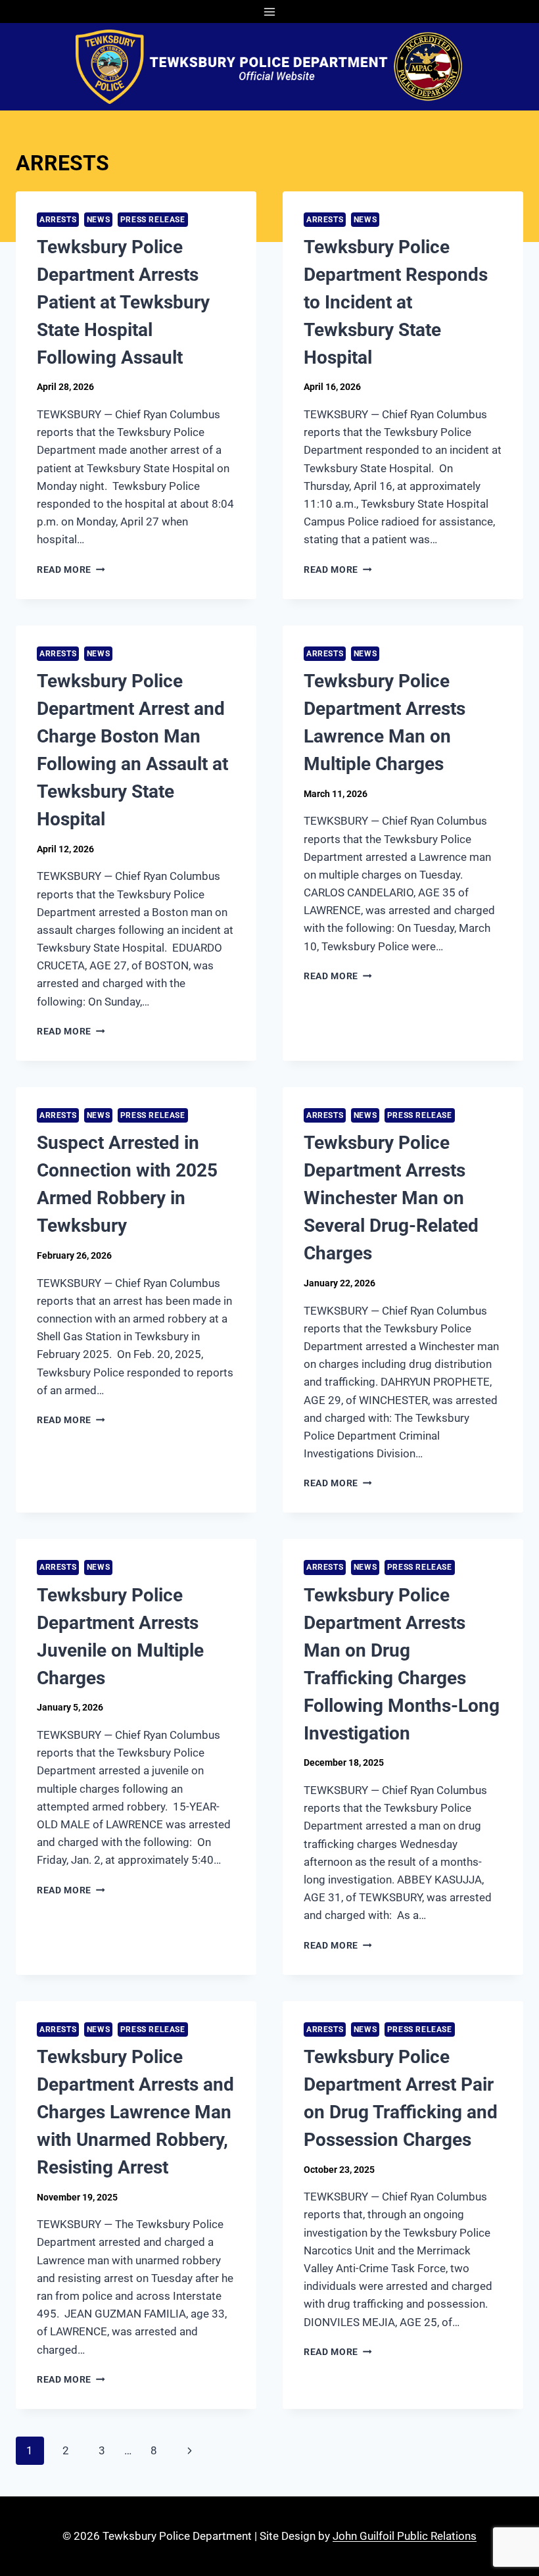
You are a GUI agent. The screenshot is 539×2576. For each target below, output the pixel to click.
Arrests (58, 220)
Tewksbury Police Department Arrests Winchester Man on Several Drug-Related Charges (391, 1198)
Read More (71, 570)
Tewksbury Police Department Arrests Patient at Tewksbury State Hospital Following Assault (123, 302)
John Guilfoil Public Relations (405, 2536)
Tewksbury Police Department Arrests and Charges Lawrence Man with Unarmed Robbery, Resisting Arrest (135, 2112)
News (98, 220)
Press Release (153, 220)
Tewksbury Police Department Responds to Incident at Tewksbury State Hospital (396, 302)
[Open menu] (270, 12)
